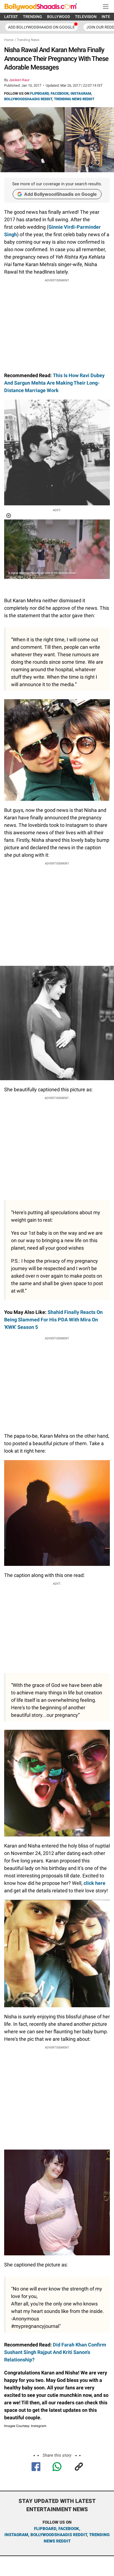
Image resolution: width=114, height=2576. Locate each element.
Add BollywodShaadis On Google (41, 27)
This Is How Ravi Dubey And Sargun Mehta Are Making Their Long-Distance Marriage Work (54, 383)
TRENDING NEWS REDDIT (74, 99)
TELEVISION (86, 17)
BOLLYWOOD (59, 17)
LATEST (11, 17)
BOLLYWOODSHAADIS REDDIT (28, 99)
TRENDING (33, 17)
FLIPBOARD (39, 93)
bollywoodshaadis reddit (59, 2535)
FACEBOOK (60, 93)
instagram (16, 2535)
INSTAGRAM (81, 93)
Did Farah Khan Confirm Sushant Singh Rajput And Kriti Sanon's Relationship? (55, 2352)
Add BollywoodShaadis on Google (60, 194)
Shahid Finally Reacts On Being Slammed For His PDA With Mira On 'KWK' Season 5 (53, 1320)
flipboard (45, 2529)
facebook (69, 2529)
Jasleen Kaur (19, 80)
